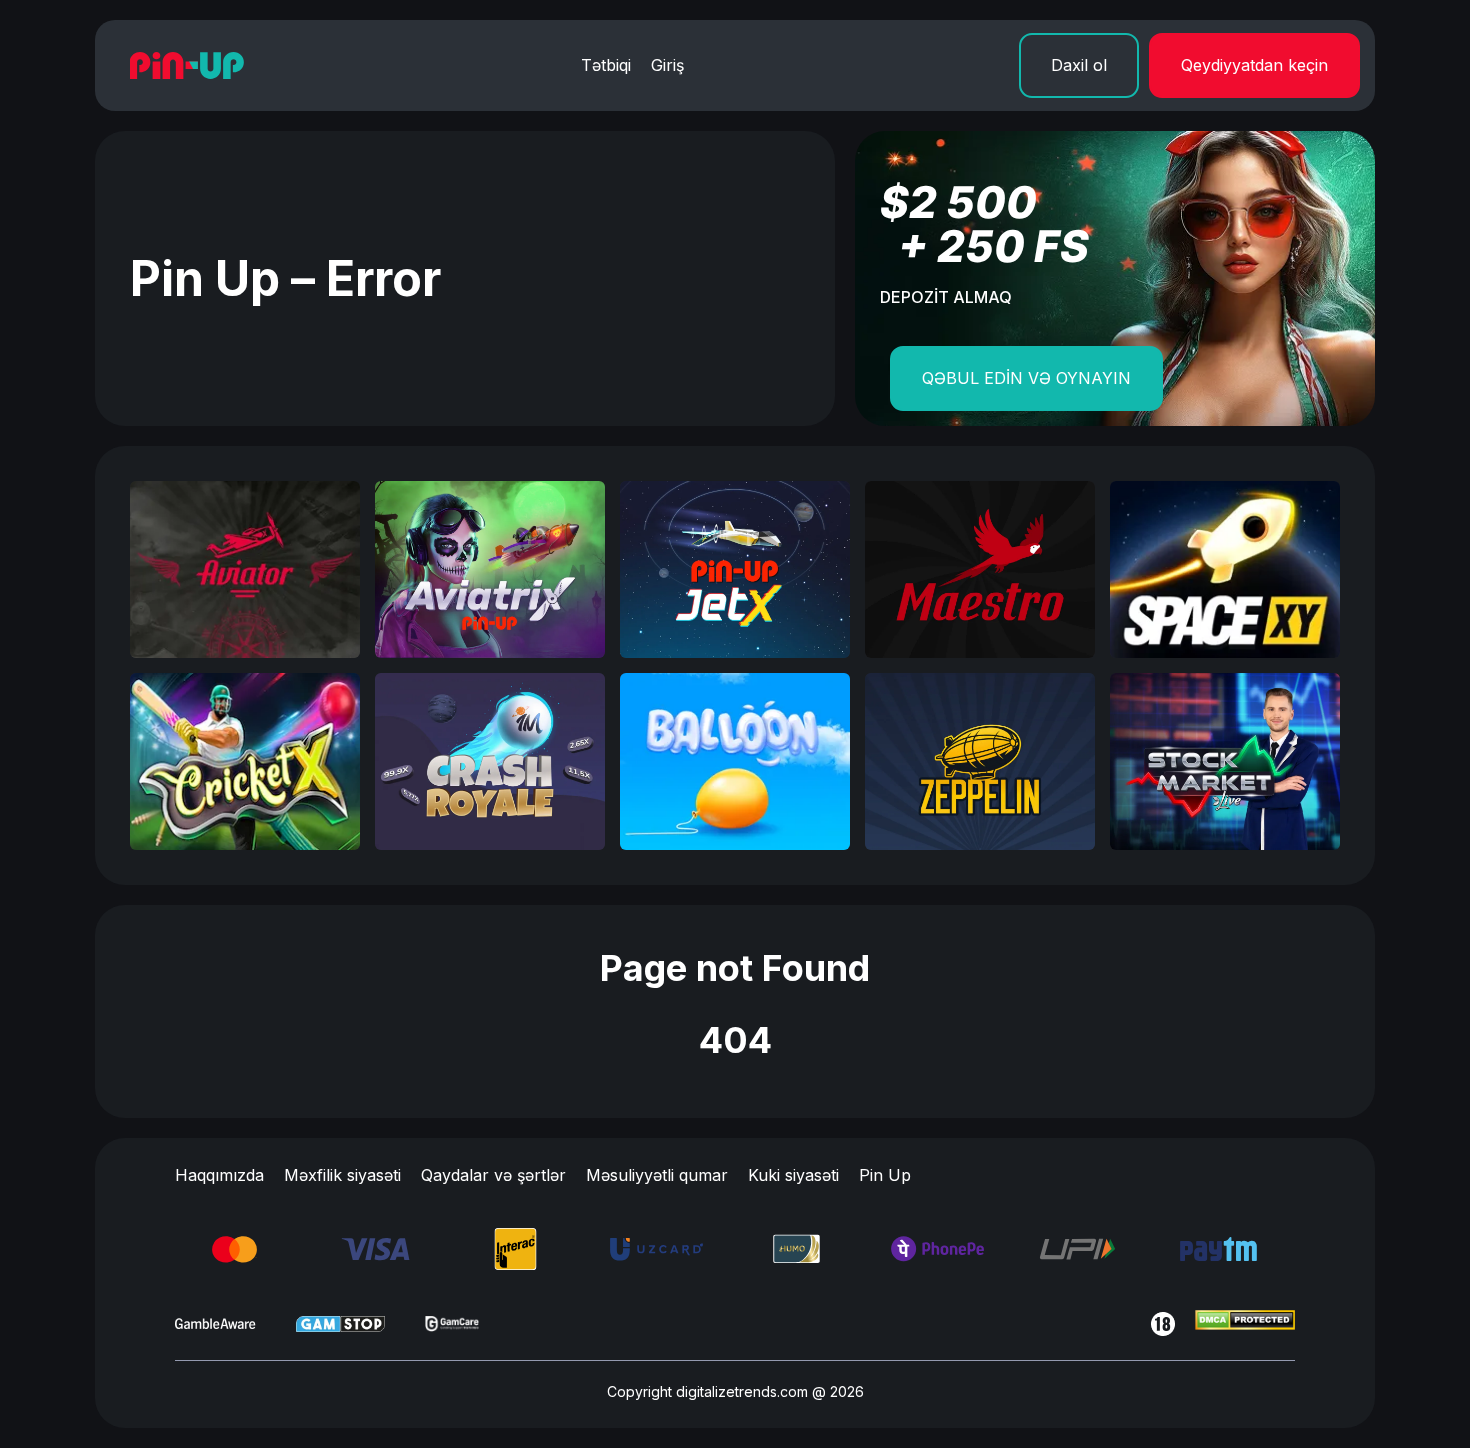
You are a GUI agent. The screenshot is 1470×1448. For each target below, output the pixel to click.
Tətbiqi (606, 65)
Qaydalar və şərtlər (493, 1175)
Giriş (667, 65)
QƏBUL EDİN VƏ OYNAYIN (1026, 378)
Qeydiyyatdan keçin (1254, 65)
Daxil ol (1079, 65)
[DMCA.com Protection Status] (1245, 1324)
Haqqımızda (219, 1175)
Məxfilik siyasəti (342, 1175)
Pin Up (885, 1175)
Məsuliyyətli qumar (657, 1175)
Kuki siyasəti (793, 1175)
